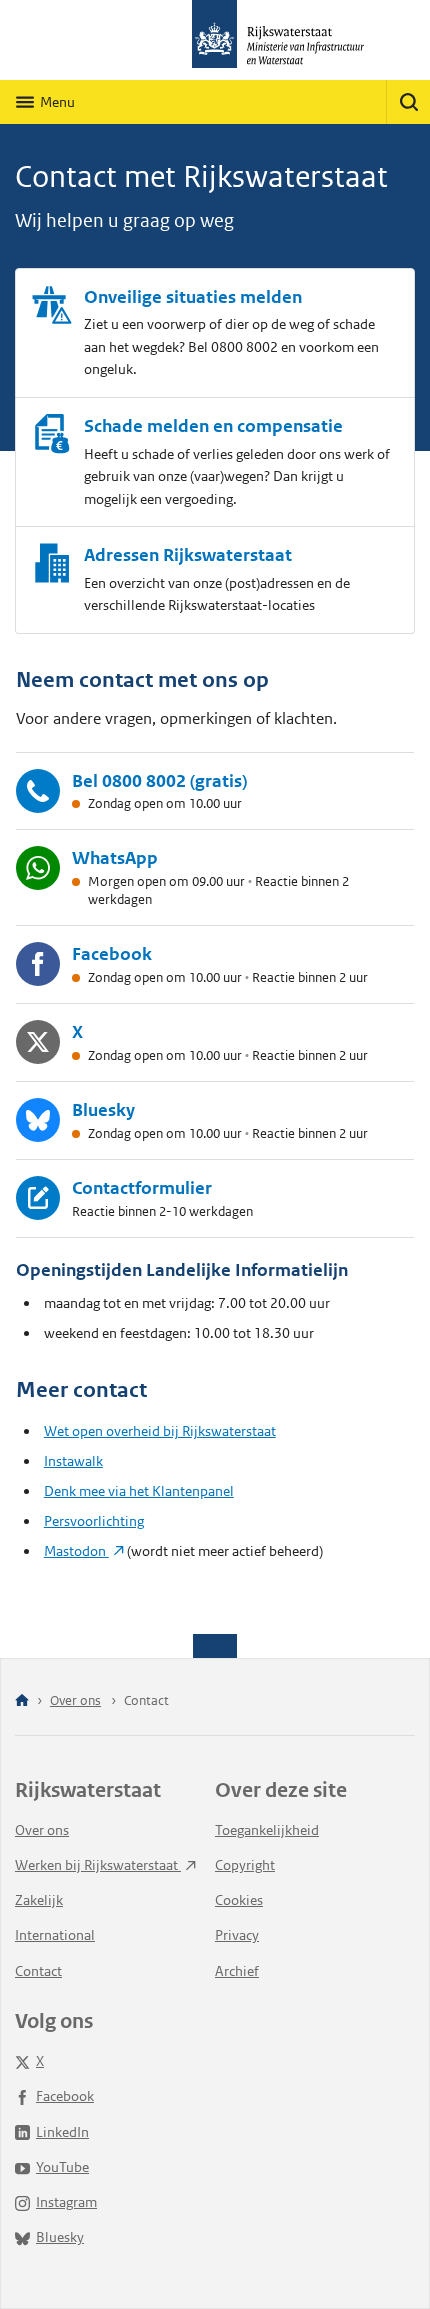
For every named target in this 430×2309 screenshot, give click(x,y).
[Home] (22, 1701)
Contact (38, 1971)
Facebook (65, 2096)
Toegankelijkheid (267, 1830)
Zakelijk (39, 1900)
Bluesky (60, 2237)
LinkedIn (62, 2132)
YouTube (62, 2167)
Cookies (239, 1900)
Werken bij (98, 1865)
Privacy (237, 1935)
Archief (237, 1971)
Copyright (245, 1865)
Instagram (66, 2202)
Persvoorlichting (94, 1521)
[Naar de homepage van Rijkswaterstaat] (215, 40)
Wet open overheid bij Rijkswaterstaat (160, 1431)
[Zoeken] (408, 102)
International (55, 1935)
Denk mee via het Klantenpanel (139, 1491)
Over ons (75, 1700)
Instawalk (73, 1461)
